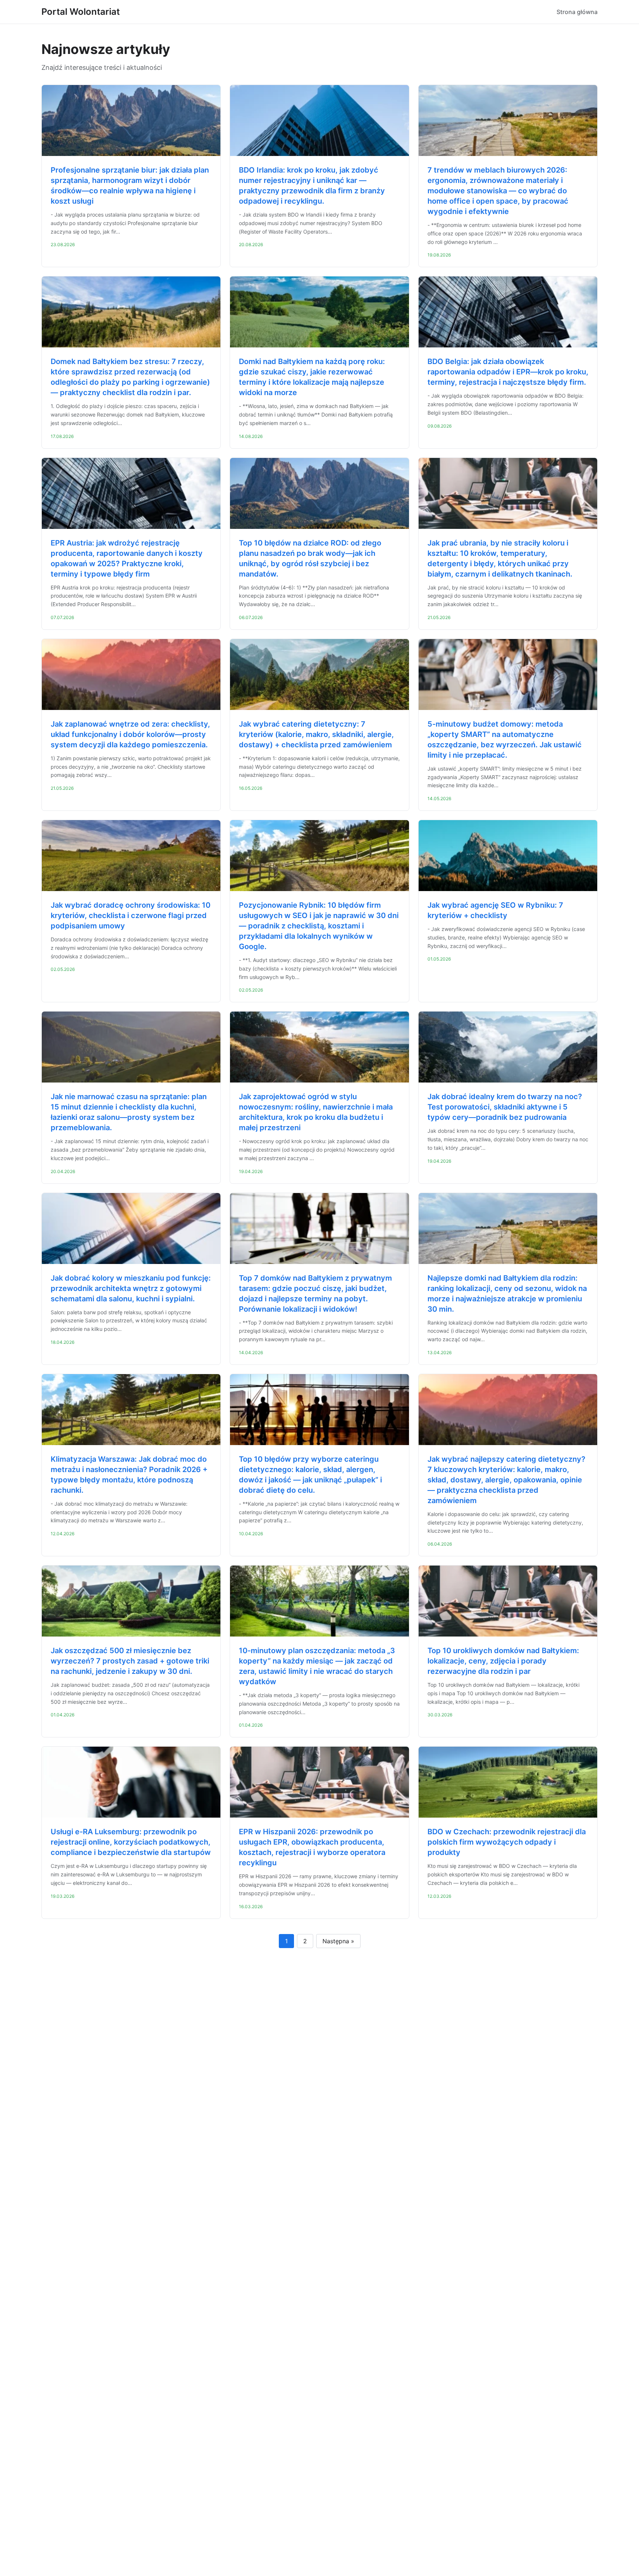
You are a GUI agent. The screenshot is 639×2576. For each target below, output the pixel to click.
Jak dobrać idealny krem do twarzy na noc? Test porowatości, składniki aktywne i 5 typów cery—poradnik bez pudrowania (505, 1107)
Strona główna (577, 12)
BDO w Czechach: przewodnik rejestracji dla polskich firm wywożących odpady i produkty (507, 1842)
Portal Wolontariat (81, 12)
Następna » (338, 1941)
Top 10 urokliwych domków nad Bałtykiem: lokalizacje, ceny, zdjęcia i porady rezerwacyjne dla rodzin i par (503, 1661)
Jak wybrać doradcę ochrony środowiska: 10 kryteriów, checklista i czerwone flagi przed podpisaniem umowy (131, 915)
